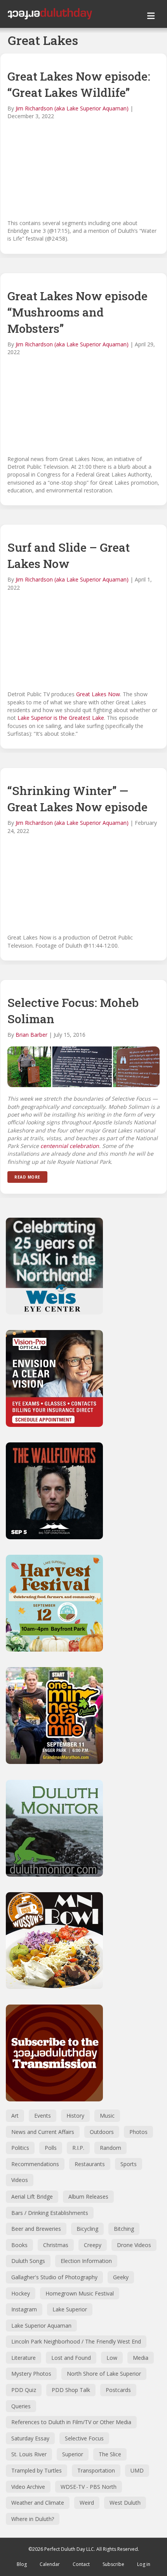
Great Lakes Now (98, 694)
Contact (81, 2564)
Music (107, 2116)
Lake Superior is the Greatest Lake (61, 718)
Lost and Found (71, 2358)
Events (43, 2116)
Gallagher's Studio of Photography (54, 2277)
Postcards (118, 2390)
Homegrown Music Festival (80, 2293)
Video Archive (28, 2487)
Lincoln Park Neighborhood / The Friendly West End (76, 2341)
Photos (138, 2132)
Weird (87, 2503)
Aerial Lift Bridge (32, 2197)
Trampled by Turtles (37, 2470)
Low (112, 2358)
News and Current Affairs (43, 2132)
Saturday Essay (30, 2438)
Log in (144, 2564)
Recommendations (35, 2164)
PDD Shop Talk (71, 2390)
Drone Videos (134, 2245)
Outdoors (102, 2132)
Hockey (21, 2293)
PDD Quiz (24, 2390)
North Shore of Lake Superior (104, 2374)
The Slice (110, 2454)
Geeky (121, 2277)
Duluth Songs (28, 2261)
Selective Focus (84, 2438)
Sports (129, 2164)
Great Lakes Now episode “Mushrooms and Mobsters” (77, 312)
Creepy (93, 2245)
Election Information (86, 2261)
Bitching (124, 2229)
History (75, 2116)
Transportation (96, 2470)
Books (19, 2245)
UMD (137, 2470)
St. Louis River (29, 2454)
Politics (20, 2148)
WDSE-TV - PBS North (89, 2487)
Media (141, 2358)
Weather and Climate (38, 2503)
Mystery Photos (31, 2374)
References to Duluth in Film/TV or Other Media (71, 2422)
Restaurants (90, 2164)
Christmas (56, 2245)
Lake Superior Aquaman (41, 2326)
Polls (51, 2148)
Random (110, 2148)
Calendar (50, 2564)
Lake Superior (70, 2309)
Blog (22, 2564)
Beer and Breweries (36, 2229)
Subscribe (113, 2564)
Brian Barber (31, 1035)
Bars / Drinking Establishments (50, 2213)
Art (15, 2116)
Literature (23, 2358)
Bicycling (87, 2229)
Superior (73, 2454)
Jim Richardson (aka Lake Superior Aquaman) (72, 108)
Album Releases (88, 2197)
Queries (21, 2406)
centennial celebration (70, 1146)
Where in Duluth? (33, 2519)
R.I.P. (78, 2148)
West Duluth (125, 2503)
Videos (20, 2180)
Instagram (24, 2309)
